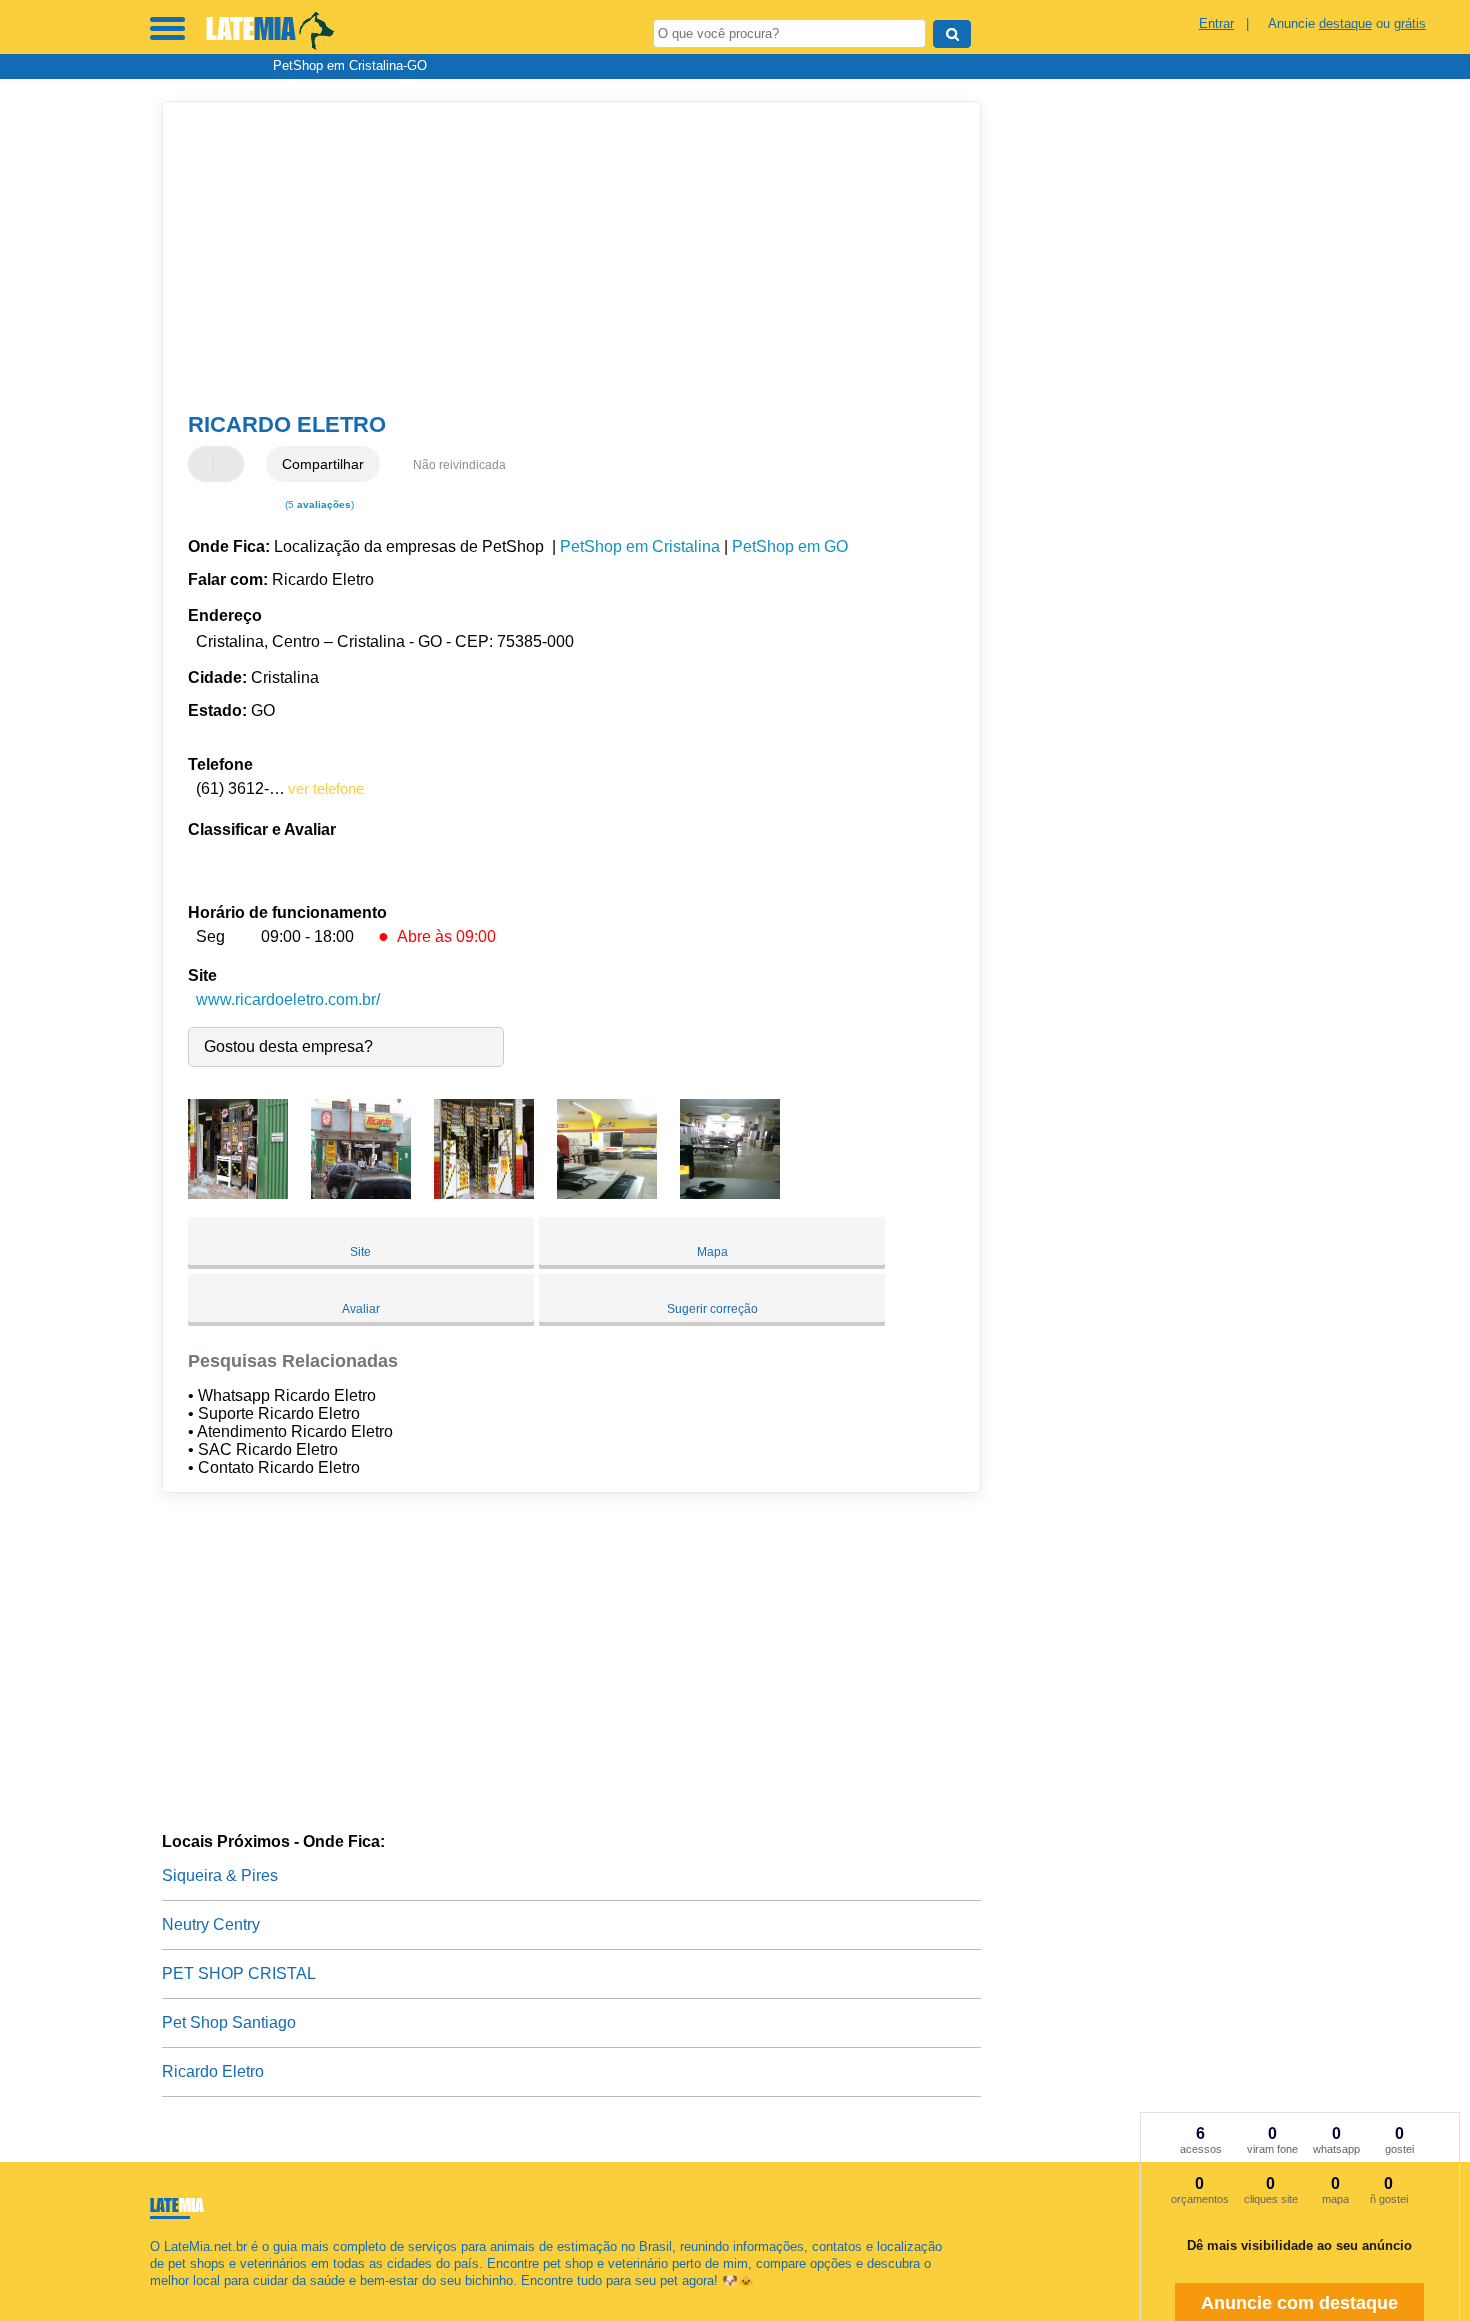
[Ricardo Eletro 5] (730, 1193)
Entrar (1216, 23)
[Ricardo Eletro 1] (238, 1193)
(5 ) (318, 504)
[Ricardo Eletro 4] (607, 1193)
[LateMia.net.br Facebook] (154, 2298)
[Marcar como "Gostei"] (206, 464)
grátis (1410, 23)
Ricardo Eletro (213, 2071)
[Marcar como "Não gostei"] (231, 464)
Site (360, 1252)
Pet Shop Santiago (229, 2022)
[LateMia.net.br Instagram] (172, 2298)
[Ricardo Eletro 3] (484, 1193)
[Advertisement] (562, 257)
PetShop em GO (790, 546)
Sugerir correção (712, 1309)
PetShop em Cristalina (640, 546)
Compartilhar (323, 464)
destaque (1345, 23)
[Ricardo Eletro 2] (361, 1193)
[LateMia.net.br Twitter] (163, 2298)
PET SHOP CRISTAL (239, 1973)
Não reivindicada (459, 465)
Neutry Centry (211, 1924)
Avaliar (361, 1309)
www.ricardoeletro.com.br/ (288, 999)
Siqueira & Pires (220, 1875)
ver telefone (326, 788)
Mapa (712, 1252)
